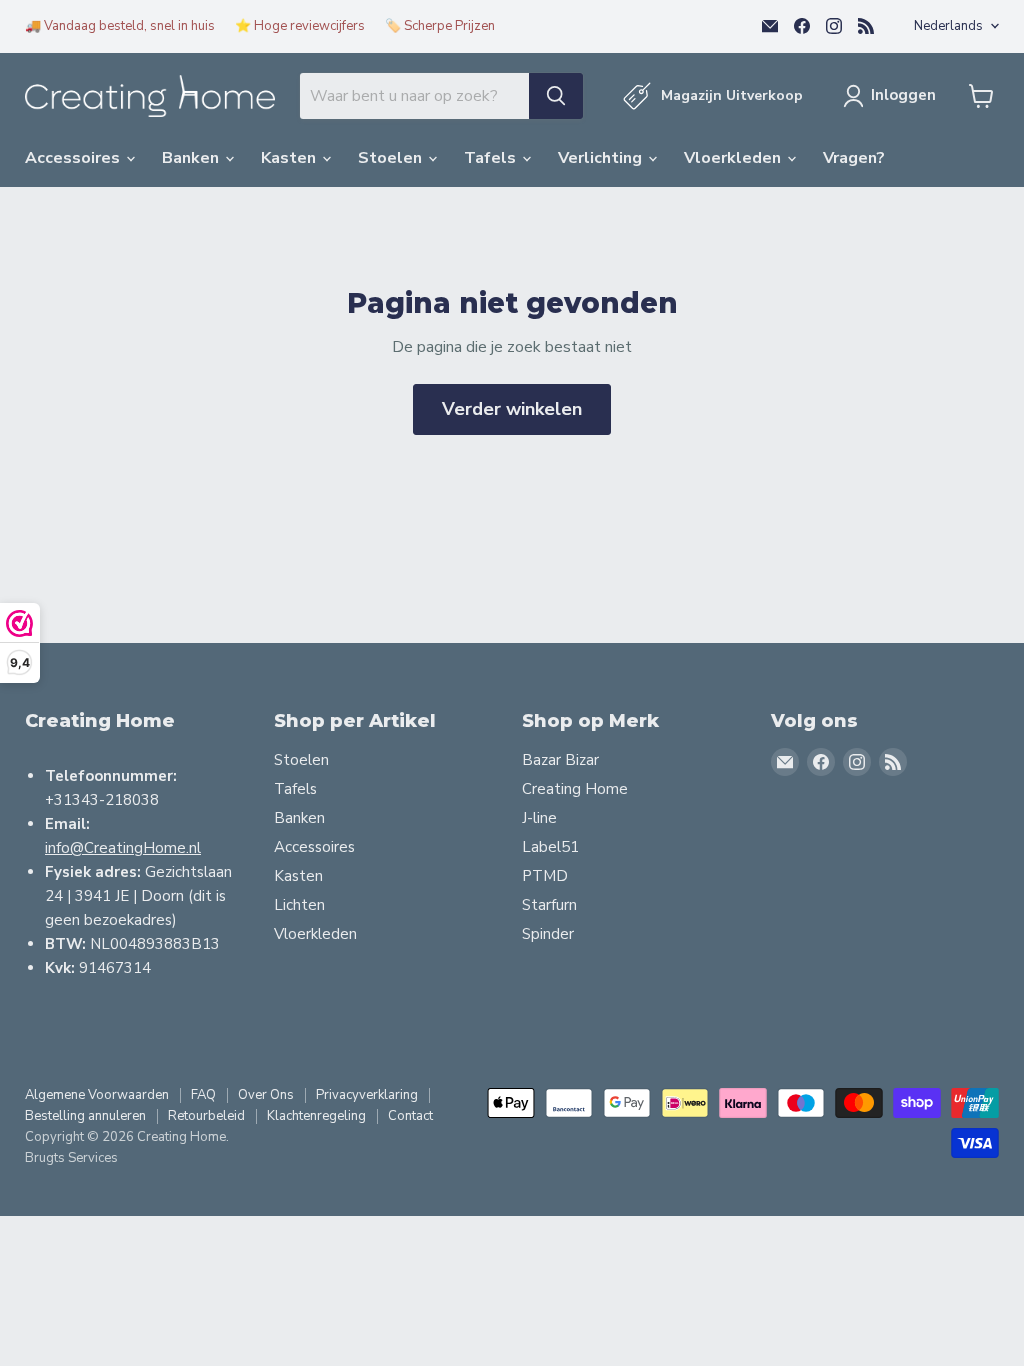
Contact (410, 1116)
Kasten (290, 158)
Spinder (548, 934)
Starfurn (549, 905)
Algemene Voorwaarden (97, 1095)
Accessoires (74, 158)
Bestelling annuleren (85, 1116)
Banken (192, 158)
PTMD (545, 876)
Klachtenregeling (316, 1116)
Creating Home (575, 789)
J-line (539, 818)
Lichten (299, 905)
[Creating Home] (150, 96)
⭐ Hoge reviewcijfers (300, 26)
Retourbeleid (206, 1116)
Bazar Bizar (560, 760)
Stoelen (392, 158)
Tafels (492, 158)
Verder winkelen (512, 409)
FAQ (203, 1095)
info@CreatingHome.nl (123, 848)
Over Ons (266, 1095)
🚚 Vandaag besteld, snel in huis (120, 26)
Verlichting (602, 158)
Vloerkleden (734, 158)
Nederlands (948, 26)
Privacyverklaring (367, 1095)
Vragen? (854, 158)
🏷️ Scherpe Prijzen (440, 26)
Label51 (550, 847)
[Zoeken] (556, 96)
